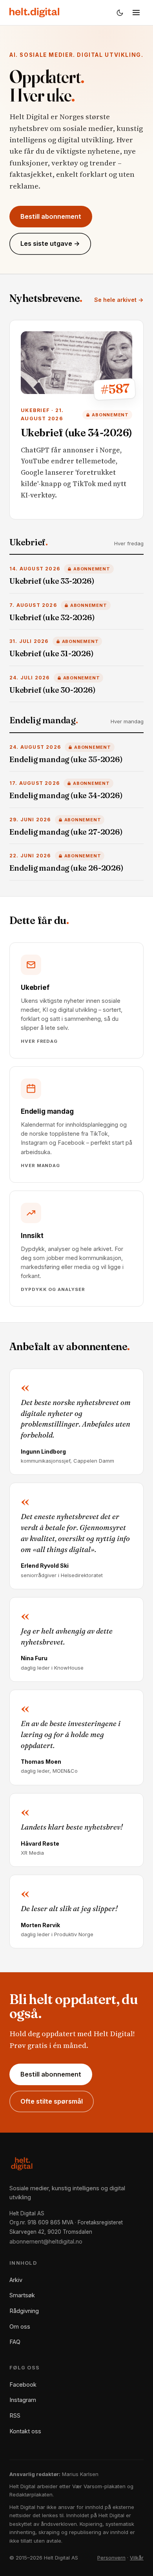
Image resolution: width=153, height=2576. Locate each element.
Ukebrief (29, 542)
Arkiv (16, 2280)
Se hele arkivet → (119, 300)
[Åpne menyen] (136, 13)
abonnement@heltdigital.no (46, 2241)
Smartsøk (22, 2295)
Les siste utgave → (50, 243)
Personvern (111, 2558)
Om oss (20, 2326)
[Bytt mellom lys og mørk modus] (120, 13)
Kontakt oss (25, 2431)
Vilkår (137, 2558)
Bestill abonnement (51, 216)
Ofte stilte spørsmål (52, 2101)
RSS (15, 2415)
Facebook (23, 2384)
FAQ (15, 2342)
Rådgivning (24, 2311)
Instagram (23, 2400)
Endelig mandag (44, 720)
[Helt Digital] (34, 13)
